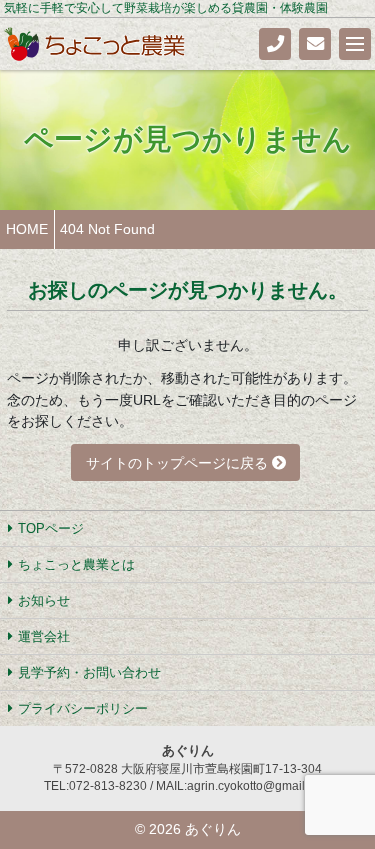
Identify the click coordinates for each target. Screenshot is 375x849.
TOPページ (51, 528)
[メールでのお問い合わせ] (315, 44)
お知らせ (44, 600)
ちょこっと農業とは (76, 564)
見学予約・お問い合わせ (89, 672)
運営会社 (44, 636)
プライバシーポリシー (83, 708)
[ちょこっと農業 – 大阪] (95, 43)
